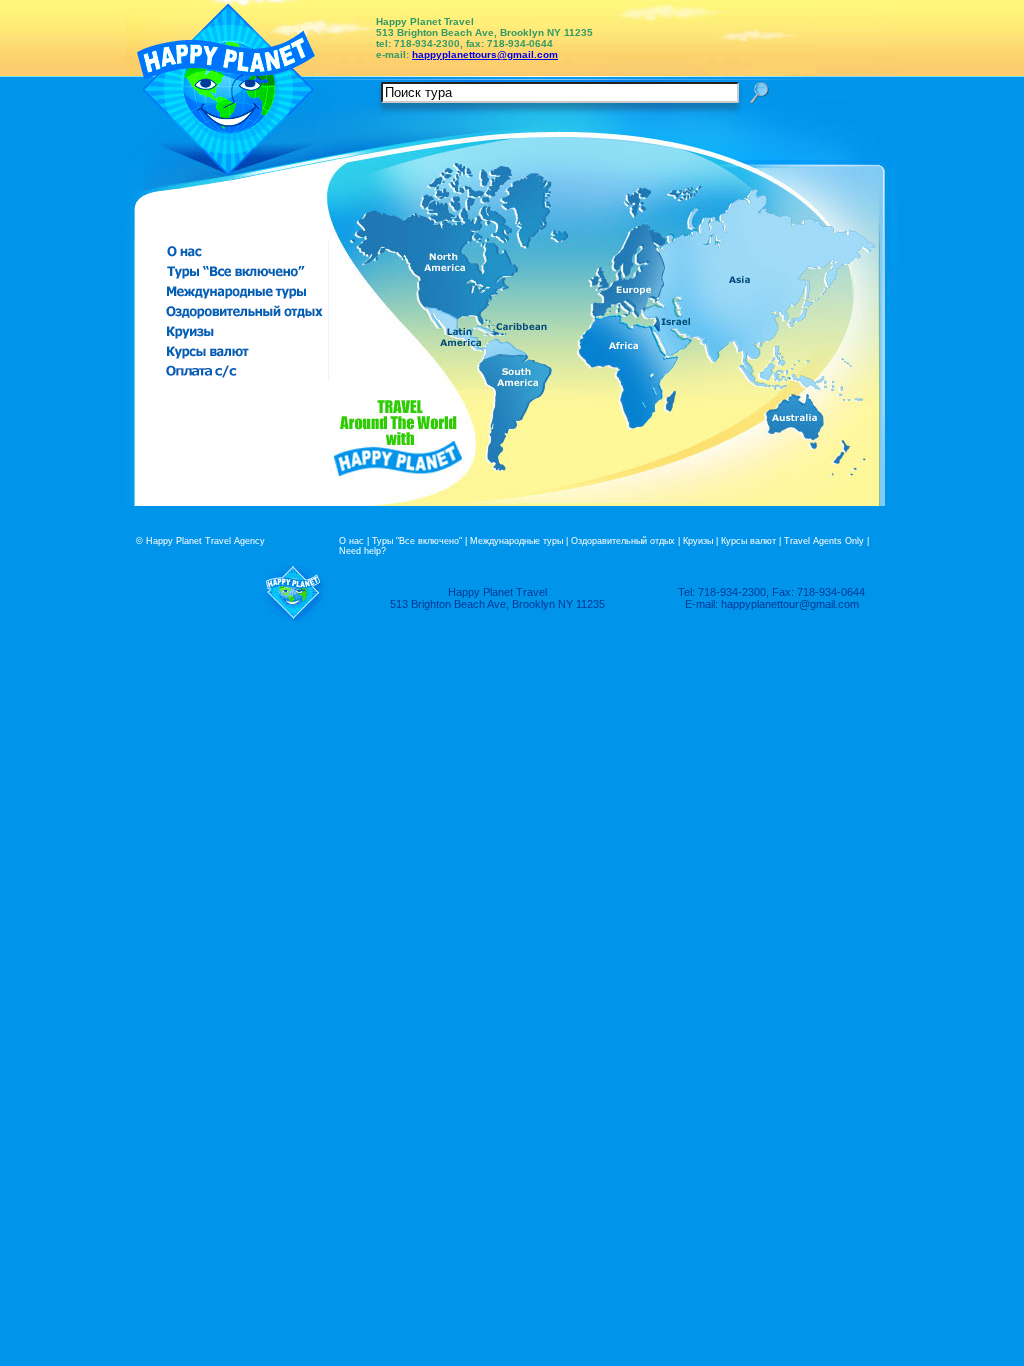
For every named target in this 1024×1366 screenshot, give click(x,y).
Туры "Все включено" (417, 541)
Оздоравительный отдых (623, 541)
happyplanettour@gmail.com (790, 604)
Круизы (698, 541)
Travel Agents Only (824, 541)
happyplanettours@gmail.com (485, 54)
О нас (351, 541)
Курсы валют (748, 541)
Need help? (362, 551)
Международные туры (516, 541)
